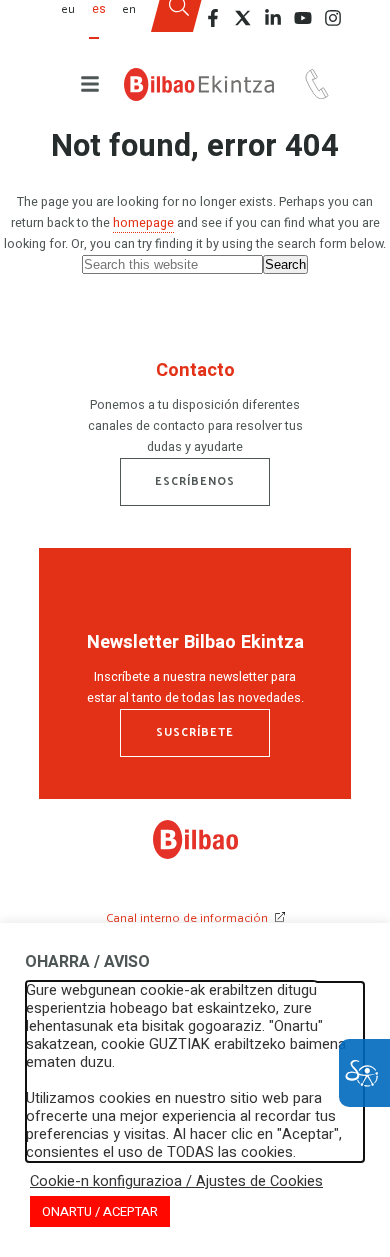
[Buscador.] (178, 23)
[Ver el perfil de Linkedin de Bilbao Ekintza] (273, 18)
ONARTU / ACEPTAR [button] (100, 1211)
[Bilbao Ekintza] (199, 84)
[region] (195, 412)
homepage (143, 223)
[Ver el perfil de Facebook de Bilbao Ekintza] (213, 18)
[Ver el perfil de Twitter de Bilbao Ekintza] (243, 18)
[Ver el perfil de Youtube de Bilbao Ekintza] (303, 18)
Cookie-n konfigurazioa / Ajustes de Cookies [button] (176, 1182)
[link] (195, 855)
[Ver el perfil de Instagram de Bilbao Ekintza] (333, 18)
